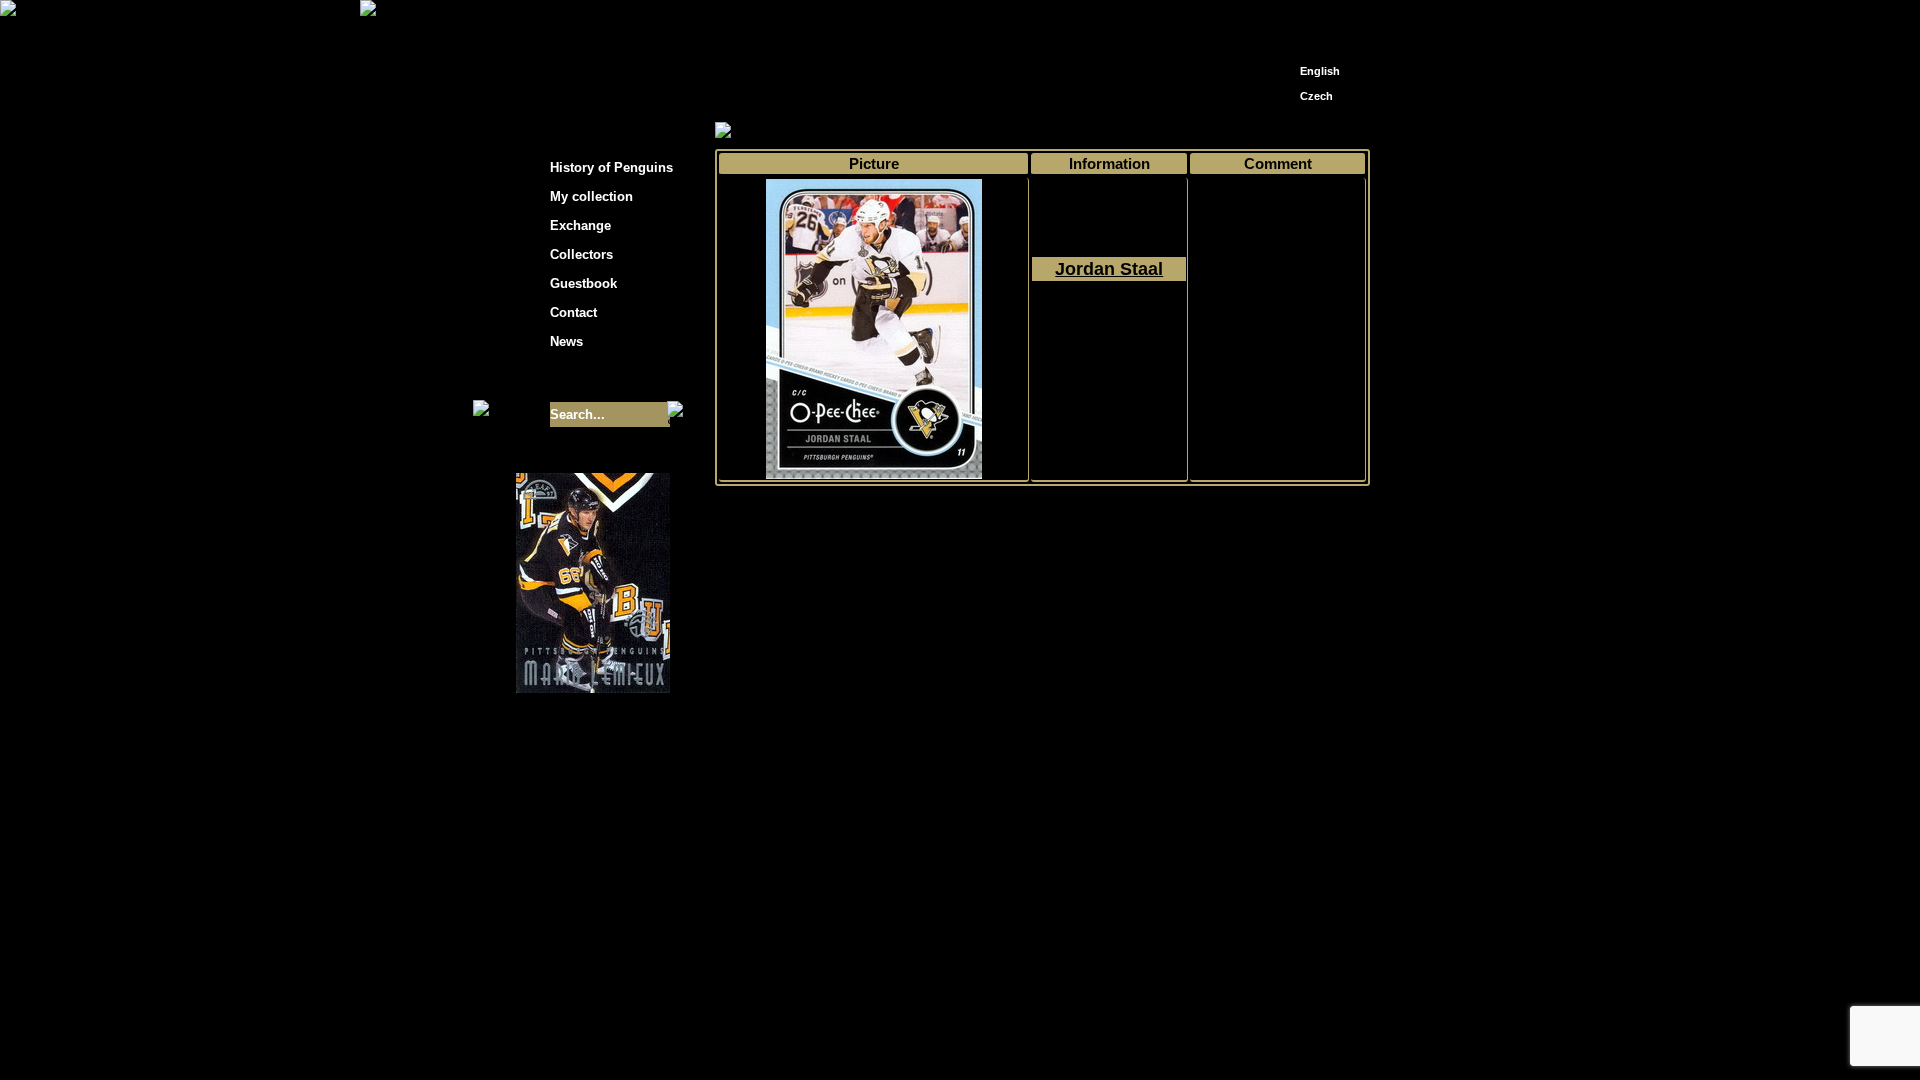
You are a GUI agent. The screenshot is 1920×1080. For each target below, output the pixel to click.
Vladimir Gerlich (1046, 931)
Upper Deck (1072, 131)
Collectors (581, 254)
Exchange (580, 225)
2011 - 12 (995, 131)
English (1320, 71)
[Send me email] (1316, 22)
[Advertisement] (1550, 320)
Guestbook (583, 283)
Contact (573, 312)
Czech (1316, 96)
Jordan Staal (1109, 269)
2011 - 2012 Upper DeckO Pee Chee (1109, 341)
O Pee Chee (1157, 131)
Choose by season (899, 131)
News (566, 341)
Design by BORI (1154, 931)
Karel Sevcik (1104, 916)
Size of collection (573, 378)
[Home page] (1286, 17)
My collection (790, 131)
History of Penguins (611, 167)
